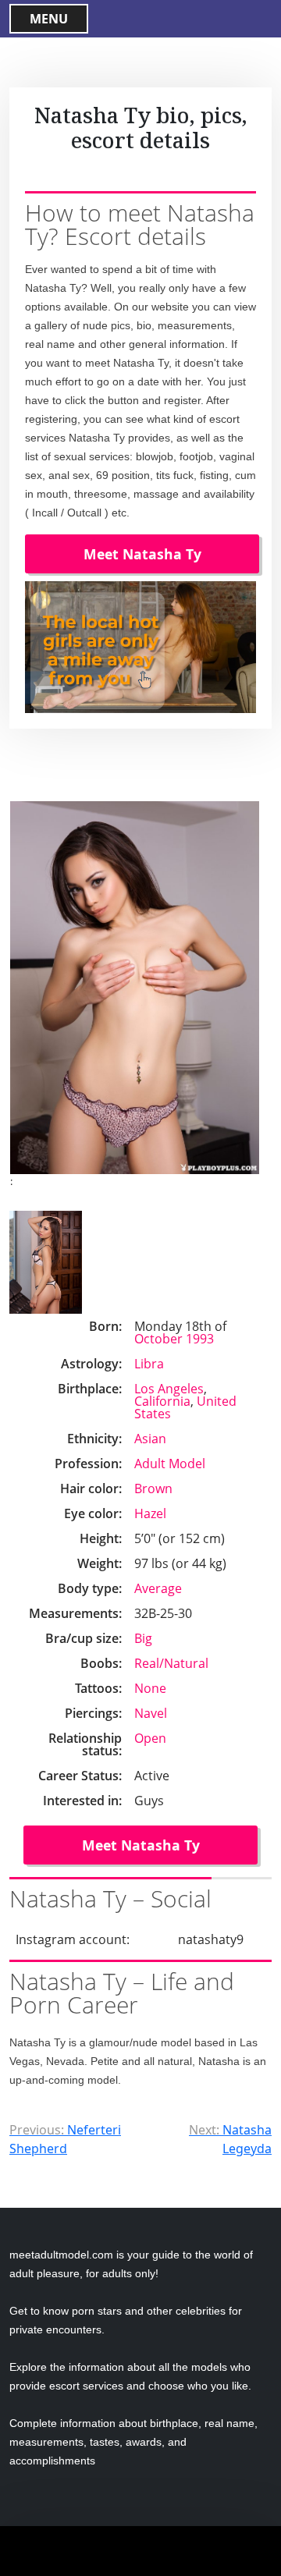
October (158, 1339)
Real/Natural (171, 1663)
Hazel (150, 1513)
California (162, 1401)
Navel (151, 1713)
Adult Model (170, 1464)
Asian (150, 1439)
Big (143, 1638)
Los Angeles (169, 1389)
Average (158, 1588)
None (150, 1688)
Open (150, 1738)
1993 (200, 1339)
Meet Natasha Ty (142, 554)
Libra (149, 1364)
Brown (153, 1488)
